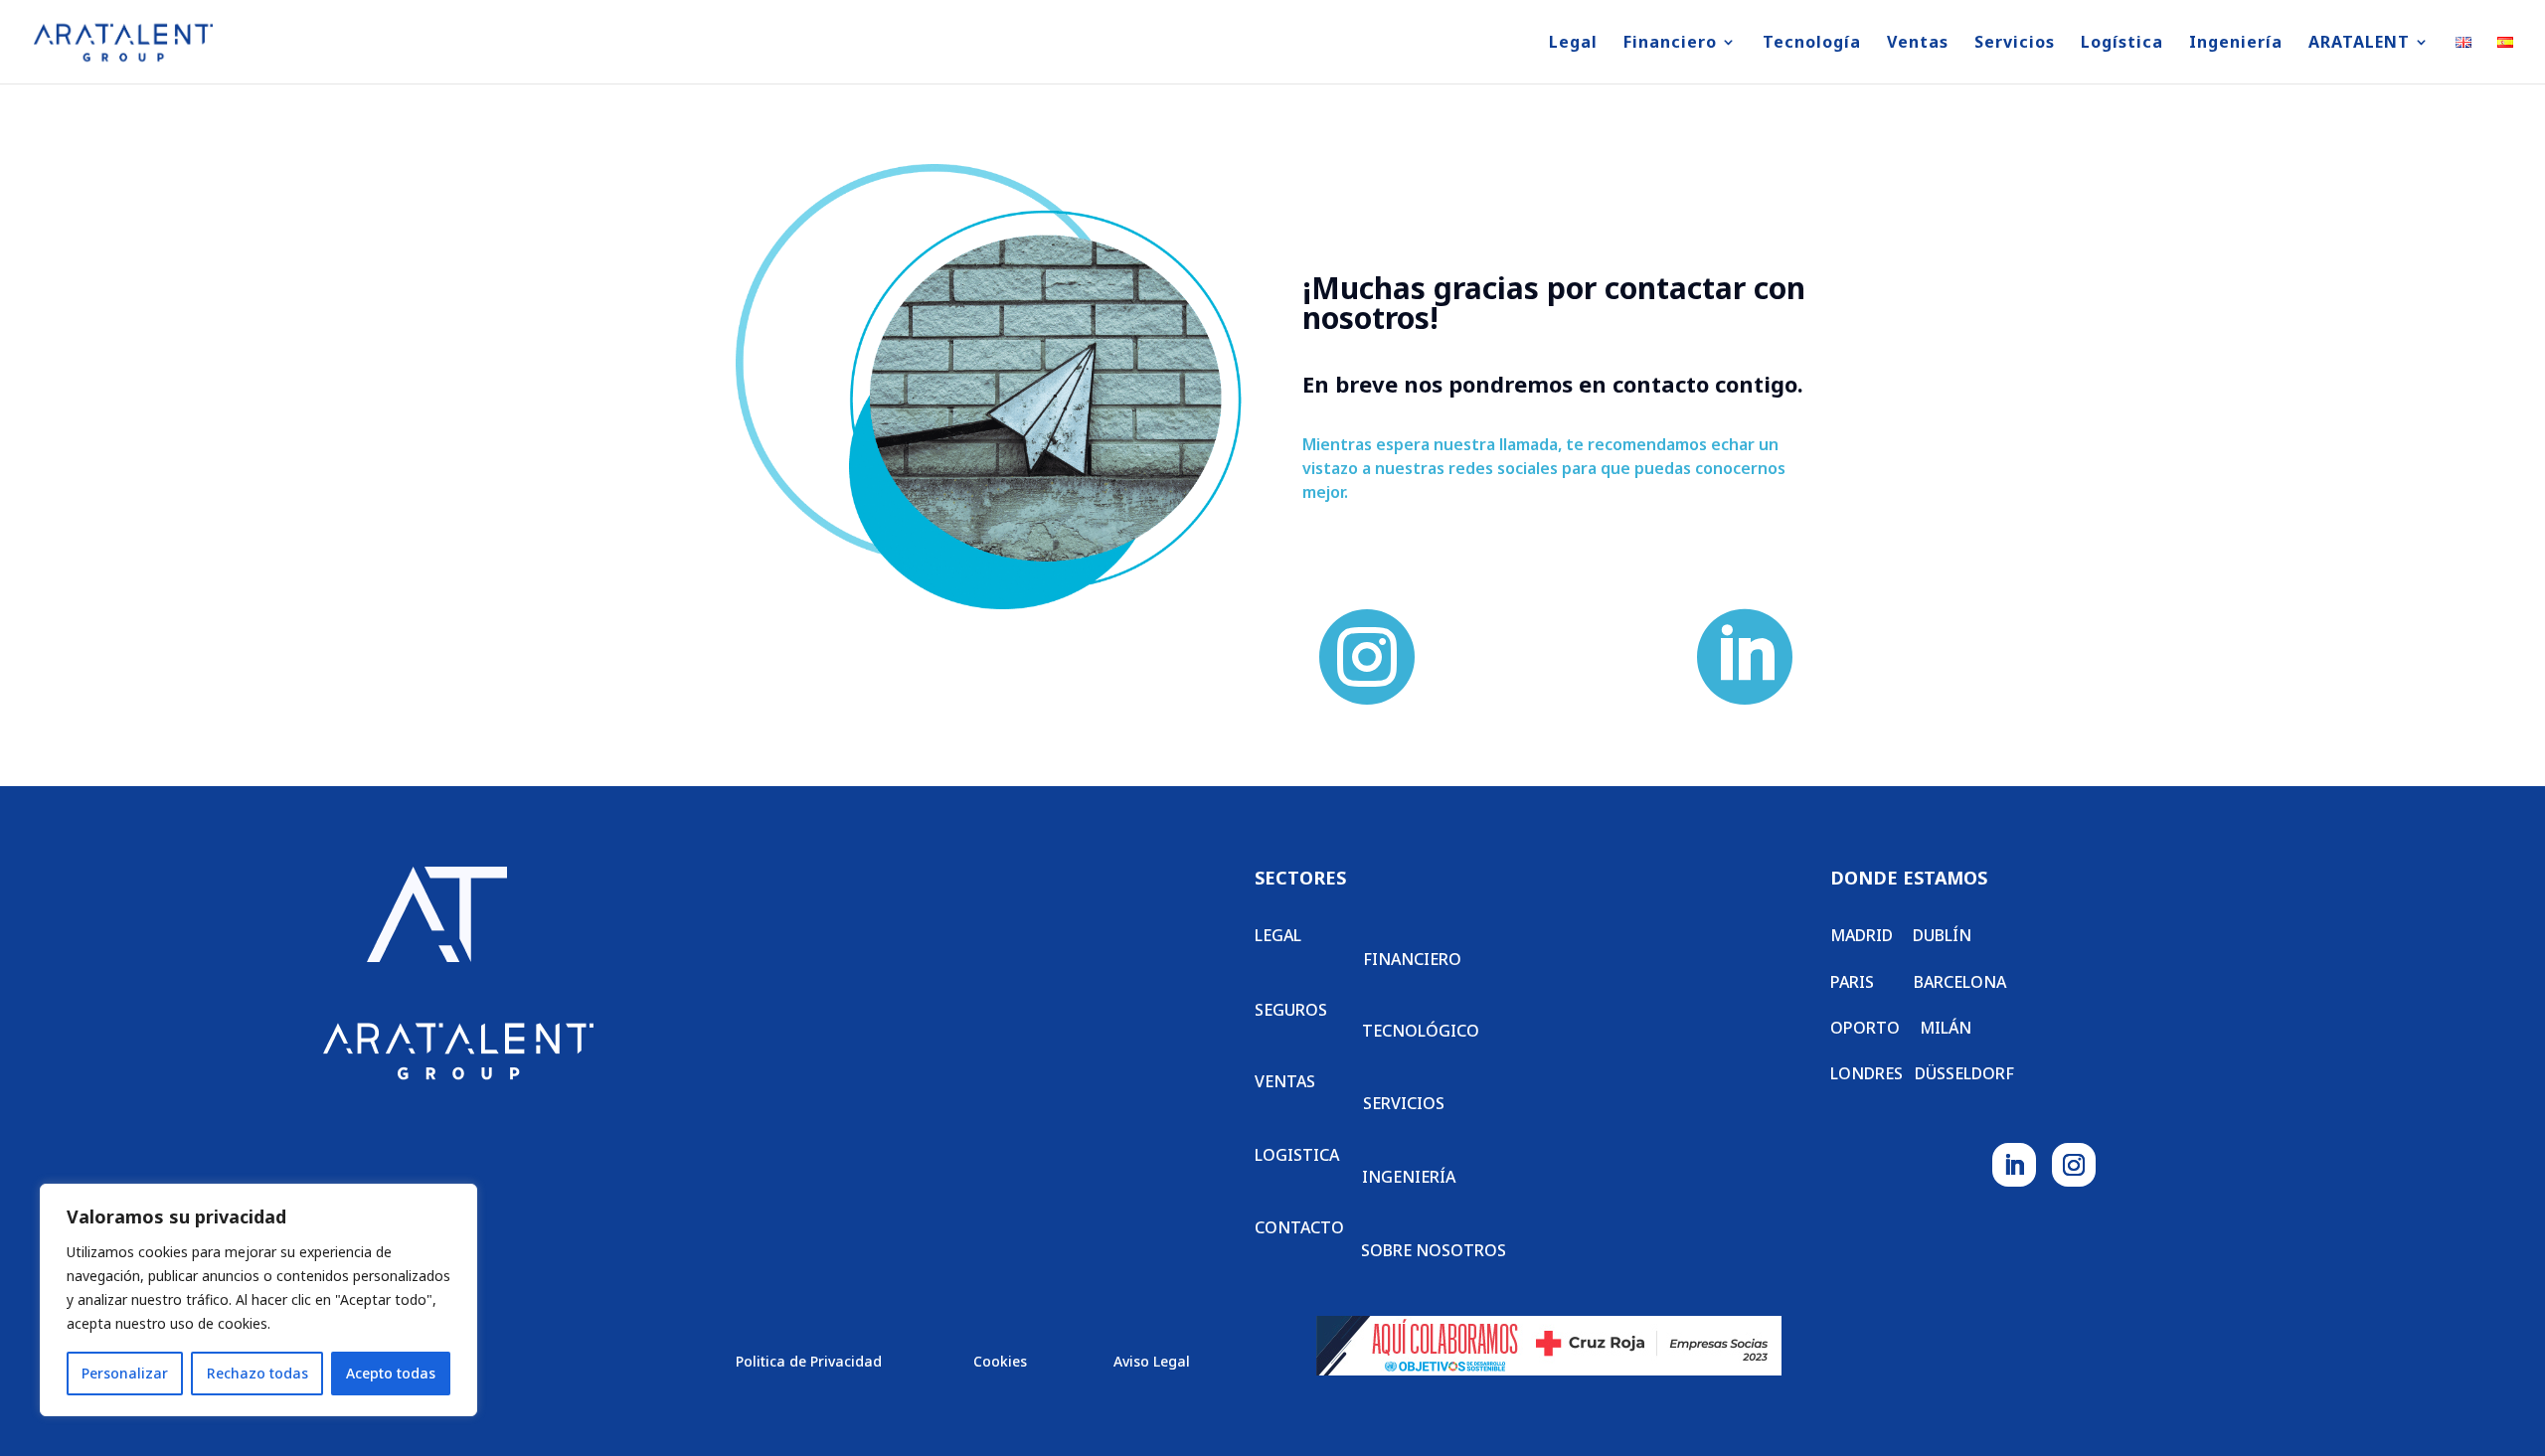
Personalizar (125, 1373)
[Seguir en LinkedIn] (2014, 1165)
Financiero (1670, 44)
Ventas (1918, 44)
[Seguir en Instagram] (2074, 1165)
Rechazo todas (257, 1373)
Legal (1573, 44)
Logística (2122, 44)
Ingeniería (2236, 44)
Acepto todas (391, 1373)
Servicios (2015, 44)
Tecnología (1812, 44)
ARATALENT (2359, 44)
